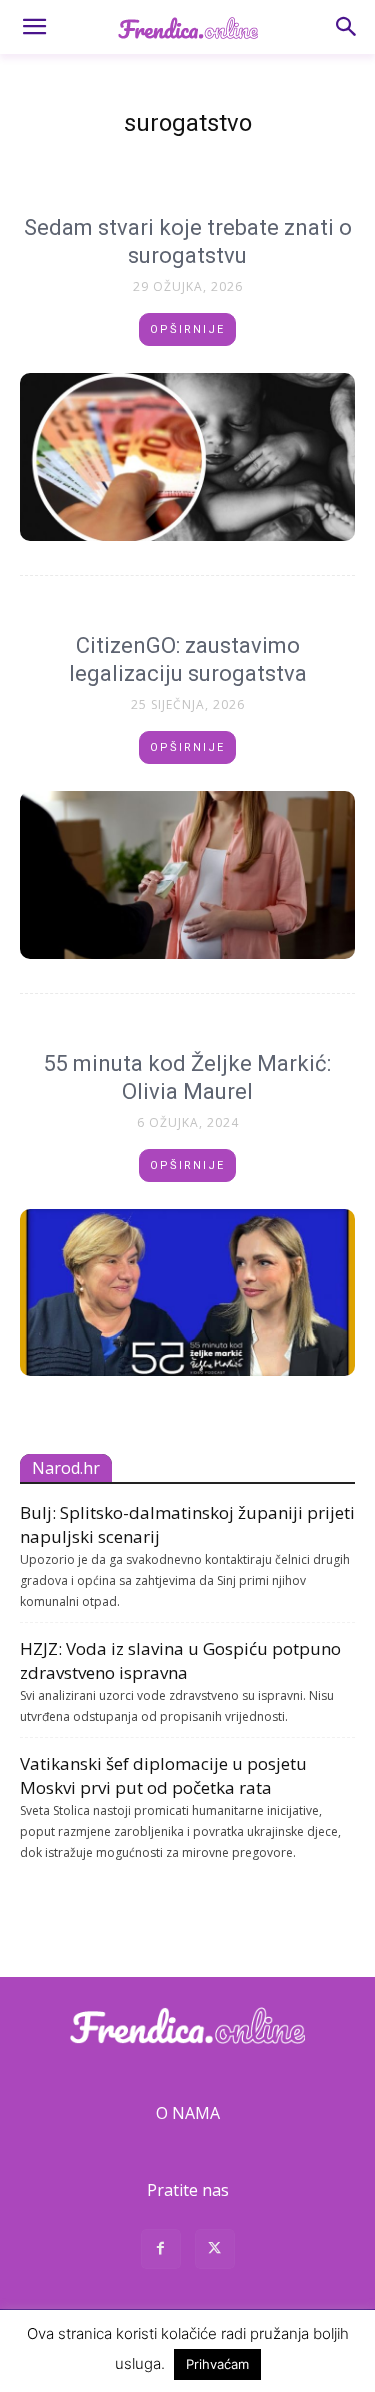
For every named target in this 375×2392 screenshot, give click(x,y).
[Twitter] (215, 2251)
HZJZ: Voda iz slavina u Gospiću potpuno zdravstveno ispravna (180, 1660)
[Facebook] (161, 2251)
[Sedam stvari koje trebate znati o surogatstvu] (187, 457)
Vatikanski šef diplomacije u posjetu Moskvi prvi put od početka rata (163, 1775)
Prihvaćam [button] (217, 2364)
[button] (34, 27)
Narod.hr (66, 1468)
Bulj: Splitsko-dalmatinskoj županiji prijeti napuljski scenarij (187, 1524)
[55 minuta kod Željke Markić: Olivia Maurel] (187, 1293)
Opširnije (187, 329)
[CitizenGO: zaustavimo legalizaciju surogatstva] (187, 875)
